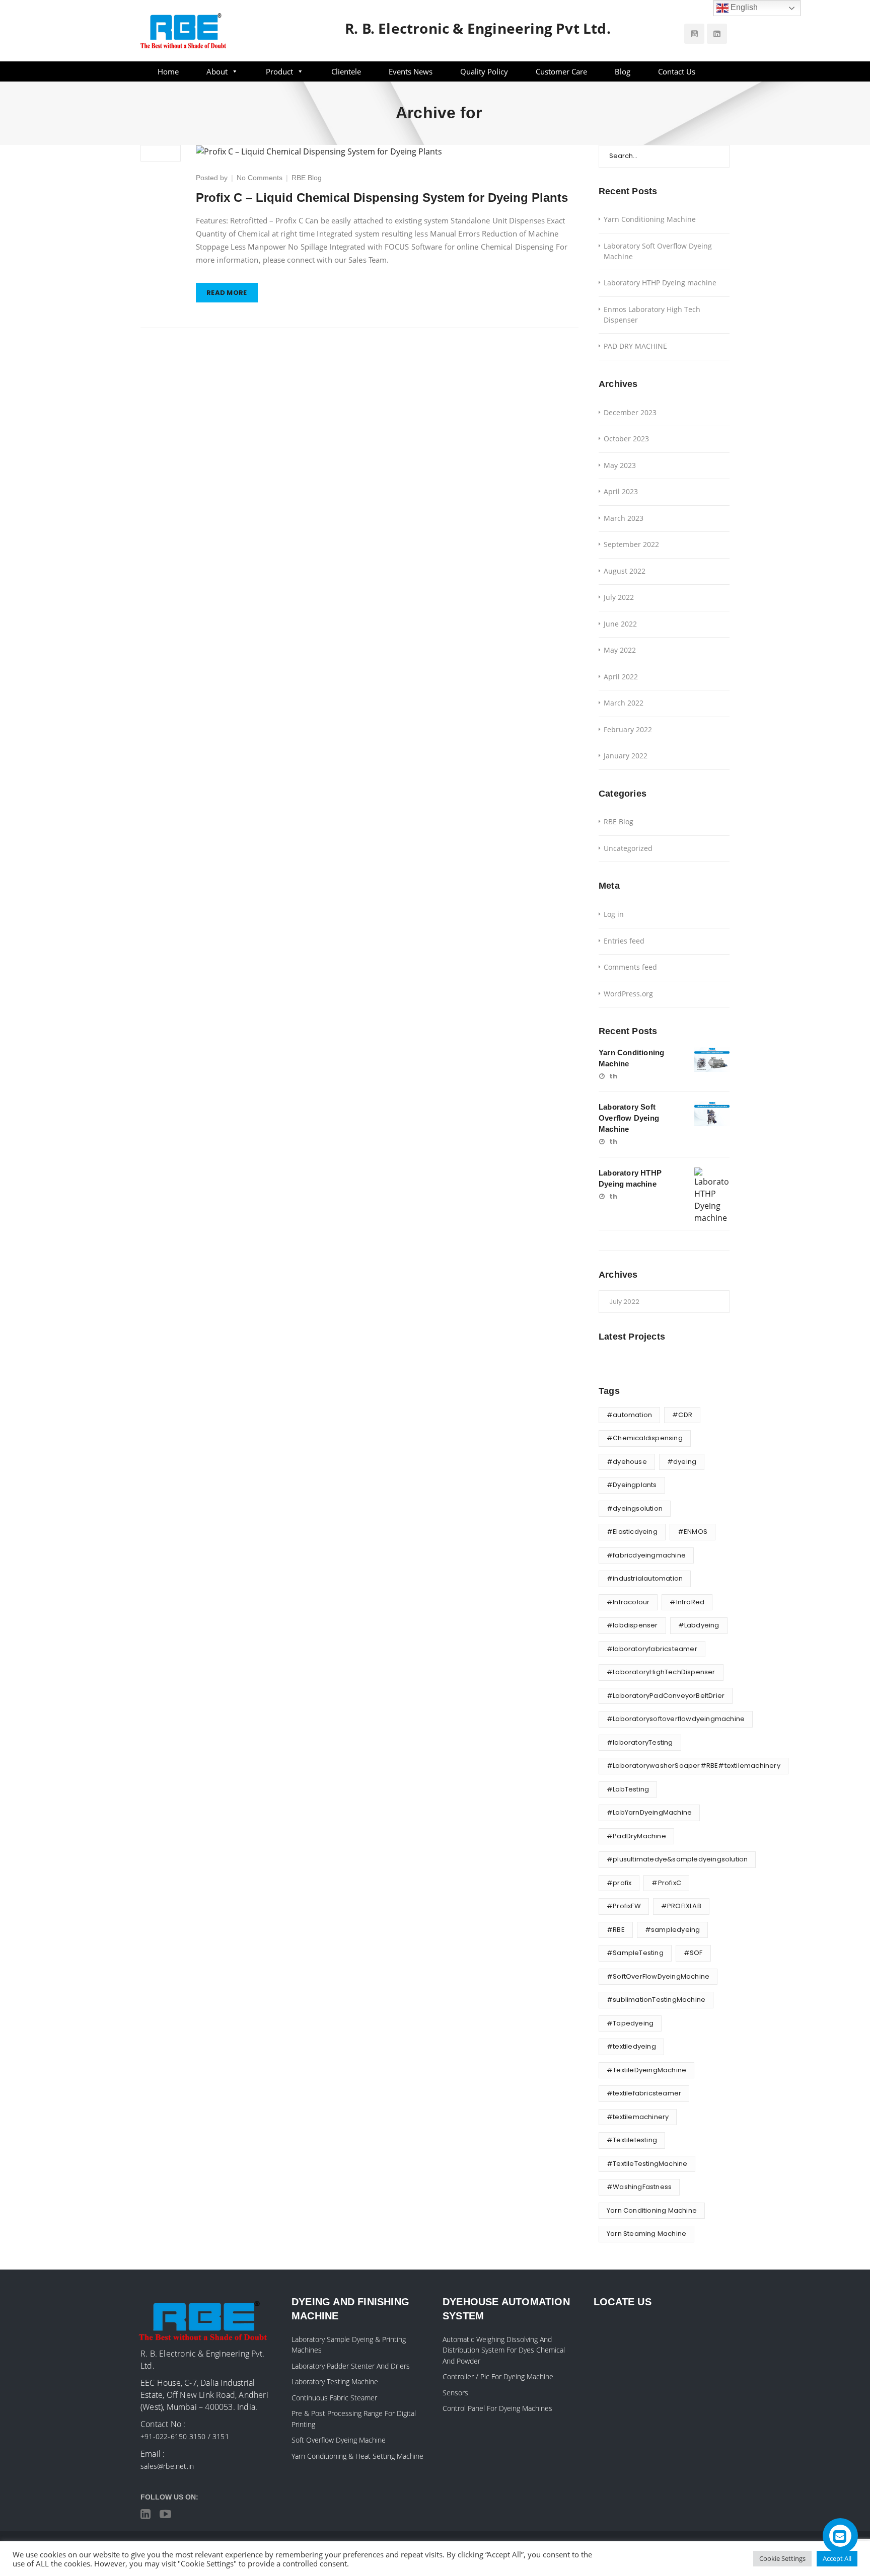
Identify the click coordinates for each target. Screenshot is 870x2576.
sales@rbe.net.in (167, 2466)
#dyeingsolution (635, 1508)
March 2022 (624, 703)
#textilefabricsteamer (644, 2093)
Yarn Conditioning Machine (650, 219)
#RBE (616, 1930)
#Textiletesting (632, 2140)
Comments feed (630, 967)
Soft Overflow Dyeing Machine (339, 2440)
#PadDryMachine (636, 1836)
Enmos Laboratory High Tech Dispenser (652, 315)
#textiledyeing (631, 2046)
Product (279, 71)
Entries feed (624, 941)
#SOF (693, 1953)
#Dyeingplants (632, 1485)
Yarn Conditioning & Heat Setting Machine (357, 2456)
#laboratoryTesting (640, 1742)
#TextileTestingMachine (647, 2164)
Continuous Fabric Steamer (334, 2398)
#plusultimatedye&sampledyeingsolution (677, 1859)
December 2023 (630, 412)
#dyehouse (627, 1462)
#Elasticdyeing (632, 1532)
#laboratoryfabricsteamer (652, 1649)
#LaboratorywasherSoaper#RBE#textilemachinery (694, 1766)
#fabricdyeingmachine (646, 1555)
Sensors (455, 2393)
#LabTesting (628, 1789)
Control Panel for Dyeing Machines (497, 2408)
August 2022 (625, 571)
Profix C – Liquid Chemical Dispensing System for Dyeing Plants (382, 198)
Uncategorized (628, 848)
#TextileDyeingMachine (646, 2070)
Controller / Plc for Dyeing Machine (498, 2376)
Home (168, 71)
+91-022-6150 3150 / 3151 (185, 2436)
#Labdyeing (699, 1625)
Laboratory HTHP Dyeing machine (660, 283)
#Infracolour (628, 1602)
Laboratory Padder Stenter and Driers (351, 2366)
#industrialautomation (645, 1578)
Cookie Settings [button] (782, 2558)
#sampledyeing (673, 1930)
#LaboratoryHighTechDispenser (661, 1672)
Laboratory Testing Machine (335, 2382)
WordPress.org (628, 994)
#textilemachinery (638, 2117)
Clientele (346, 71)
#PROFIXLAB (681, 1906)
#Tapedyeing (630, 2023)
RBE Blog (307, 178)
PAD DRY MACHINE (635, 346)
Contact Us (677, 71)
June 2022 (620, 624)
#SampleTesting (635, 1953)
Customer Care (561, 71)
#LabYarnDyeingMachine (649, 1812)
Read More (227, 293)
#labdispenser (632, 1625)
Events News (411, 71)
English (743, 7)
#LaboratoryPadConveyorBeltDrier (666, 1696)
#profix (619, 1883)
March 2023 (624, 518)
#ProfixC (666, 1883)
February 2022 (628, 729)
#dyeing (682, 1462)
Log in (614, 914)
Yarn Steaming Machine (646, 2234)
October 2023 (626, 439)
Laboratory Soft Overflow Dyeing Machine (658, 251)
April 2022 (621, 677)
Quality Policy (484, 71)
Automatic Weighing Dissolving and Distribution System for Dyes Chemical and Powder (504, 2350)
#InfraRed (687, 1602)
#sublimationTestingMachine (656, 2000)
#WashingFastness (639, 2187)
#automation (629, 1415)
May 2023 (620, 465)
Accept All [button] (837, 2558)
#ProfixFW (624, 1906)
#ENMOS (693, 1532)
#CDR (682, 1415)
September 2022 (631, 544)
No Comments (260, 178)
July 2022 (619, 597)
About (217, 71)
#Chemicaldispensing (645, 1438)
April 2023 (621, 491)
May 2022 (620, 650)
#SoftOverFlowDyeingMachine (658, 1976)
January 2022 (626, 756)
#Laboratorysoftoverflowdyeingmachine (676, 1719)
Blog (623, 71)
